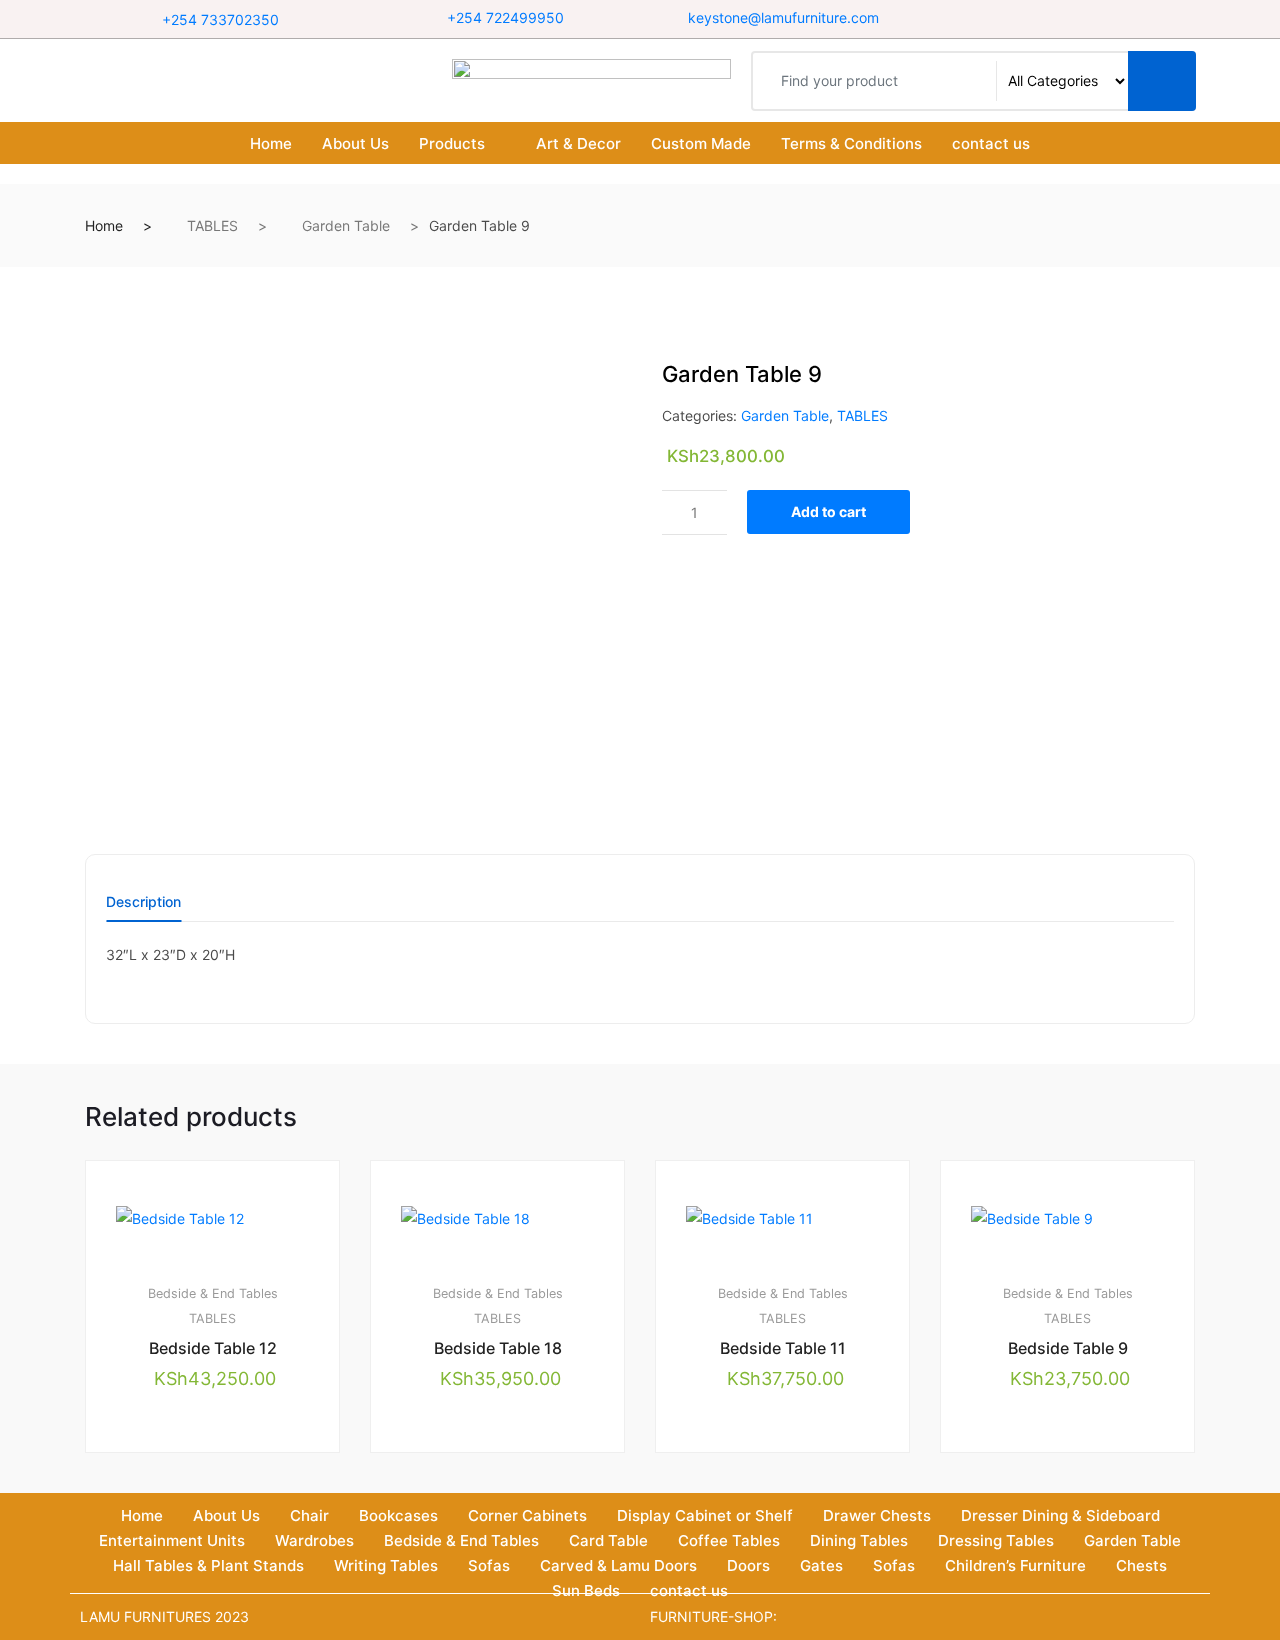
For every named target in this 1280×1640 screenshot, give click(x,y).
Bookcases (398, 1515)
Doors (748, 1565)
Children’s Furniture (1015, 1565)
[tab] (143, 908)
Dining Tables (859, 1540)
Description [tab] (143, 902)
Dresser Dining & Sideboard (1060, 1515)
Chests (1141, 1565)
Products (452, 143)
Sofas (489, 1565)
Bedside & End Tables (213, 1293)
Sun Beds (586, 1590)
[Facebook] (1041, 18)
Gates (821, 1565)
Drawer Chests (877, 1515)
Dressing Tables (996, 1540)
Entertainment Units (172, 1540)
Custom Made (701, 143)
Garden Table (346, 225)
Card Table (608, 1540)
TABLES (212, 225)
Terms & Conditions (851, 143)
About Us (355, 143)
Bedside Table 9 (1068, 1348)
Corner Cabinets (527, 1515)
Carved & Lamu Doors (618, 1565)
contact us (991, 143)
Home (271, 143)
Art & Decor (578, 143)
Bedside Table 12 (213, 1348)
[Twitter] (1066, 18)
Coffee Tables (729, 1540)
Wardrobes (314, 1540)
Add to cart (828, 511)
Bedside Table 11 (783, 1348)
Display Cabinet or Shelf (705, 1515)
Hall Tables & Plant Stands (208, 1565)
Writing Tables (386, 1565)
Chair (309, 1515)
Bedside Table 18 (498, 1348)
